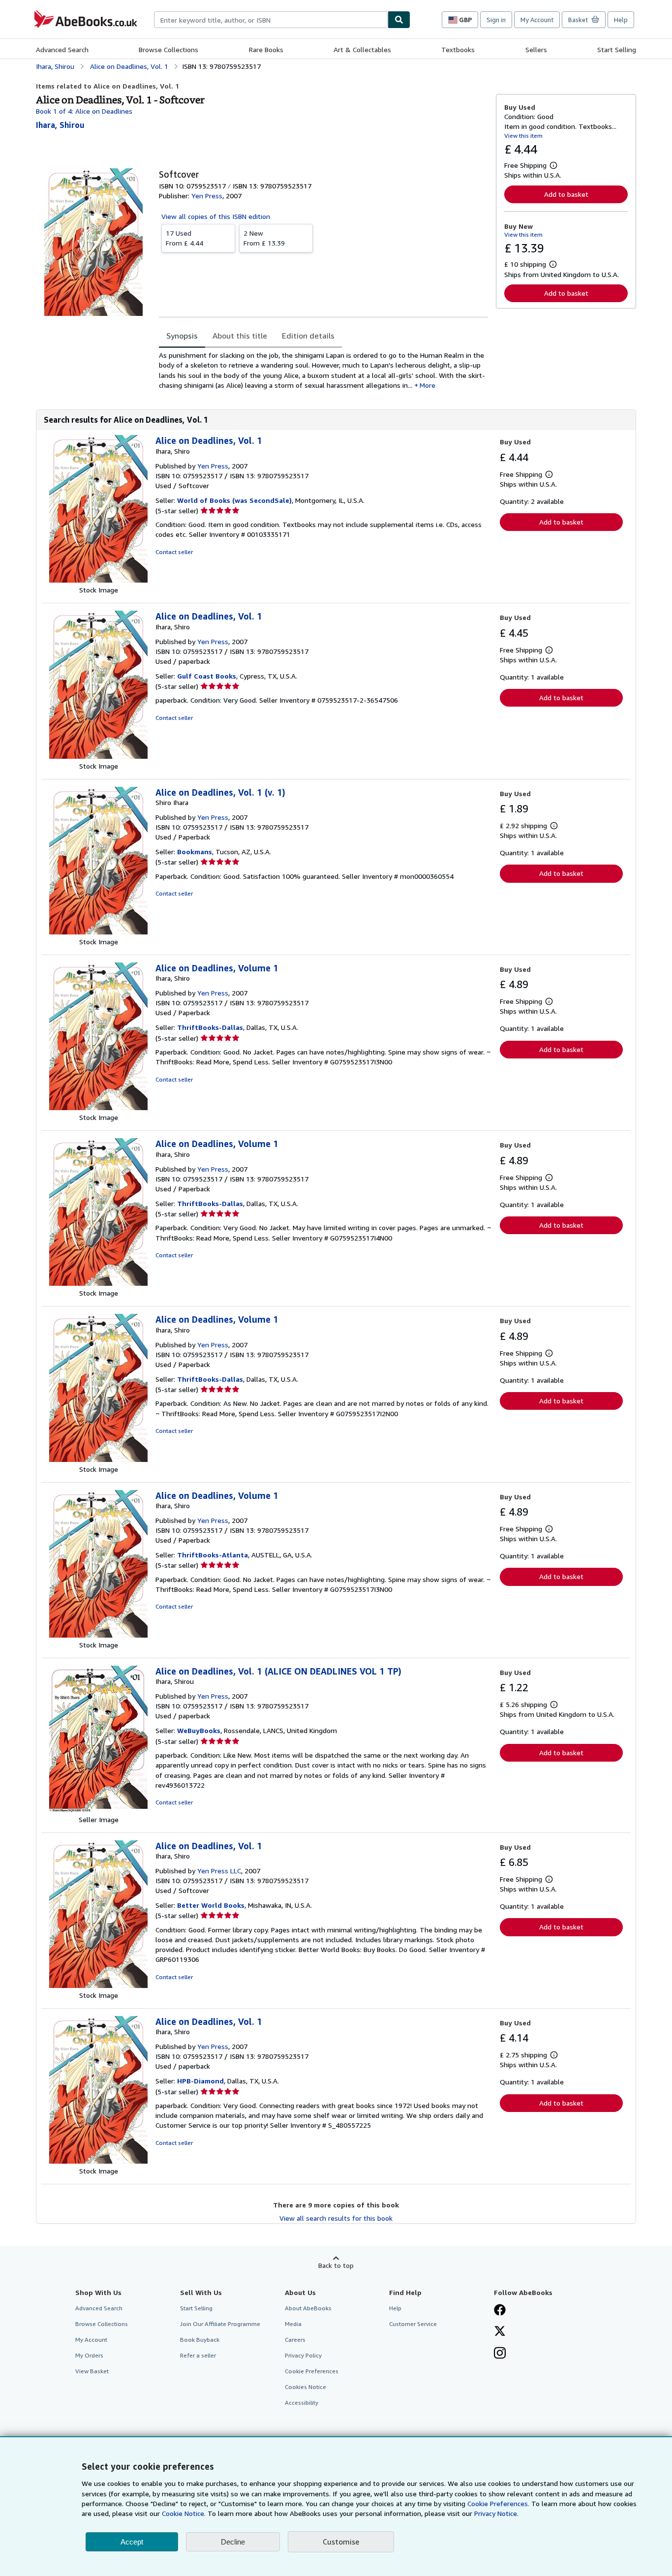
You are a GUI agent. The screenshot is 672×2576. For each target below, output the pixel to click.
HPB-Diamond (200, 2081)
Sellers (536, 49)
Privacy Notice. (496, 2513)
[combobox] (271, 20)
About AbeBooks (308, 2308)
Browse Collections (168, 49)
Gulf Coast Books (207, 676)
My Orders (89, 2355)
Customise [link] (341, 2542)
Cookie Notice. (184, 2513)
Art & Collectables (362, 49)
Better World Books (211, 1905)
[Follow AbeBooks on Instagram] (500, 2354)
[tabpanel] (323, 370)
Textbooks (458, 49)
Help (621, 20)
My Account (537, 20)
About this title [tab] (240, 336)
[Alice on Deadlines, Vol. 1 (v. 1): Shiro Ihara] (98, 932)
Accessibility (302, 2403)
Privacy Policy (303, 2355)
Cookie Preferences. (498, 2503)
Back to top (336, 2265)
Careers (295, 2340)
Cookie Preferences (312, 2371)
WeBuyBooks (199, 1730)
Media (293, 2324)
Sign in (496, 20)
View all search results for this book (336, 2218)
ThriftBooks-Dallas (210, 1027)
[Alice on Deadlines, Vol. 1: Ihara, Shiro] (98, 580)
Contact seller (174, 552)
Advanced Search (62, 49)
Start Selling (617, 49)
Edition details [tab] (308, 336)
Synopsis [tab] (182, 336)
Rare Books (266, 49)
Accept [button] (132, 2542)
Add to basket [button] (566, 194)
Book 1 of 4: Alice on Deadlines (84, 111)
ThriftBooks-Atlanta (213, 1555)
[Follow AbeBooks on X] (500, 2332)
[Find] (399, 20)
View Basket (92, 2371)
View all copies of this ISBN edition (216, 216)
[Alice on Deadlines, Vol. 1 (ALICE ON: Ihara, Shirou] (98, 1810)
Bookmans (195, 852)
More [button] (428, 385)
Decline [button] (233, 2542)
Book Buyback (200, 2340)
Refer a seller (198, 2355)
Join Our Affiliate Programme (220, 2324)
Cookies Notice (305, 2387)
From (184, 238)
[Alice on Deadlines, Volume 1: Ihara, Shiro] (98, 1107)
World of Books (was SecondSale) (234, 500)
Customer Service (413, 2324)
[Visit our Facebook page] (500, 2311)
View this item (523, 136)
